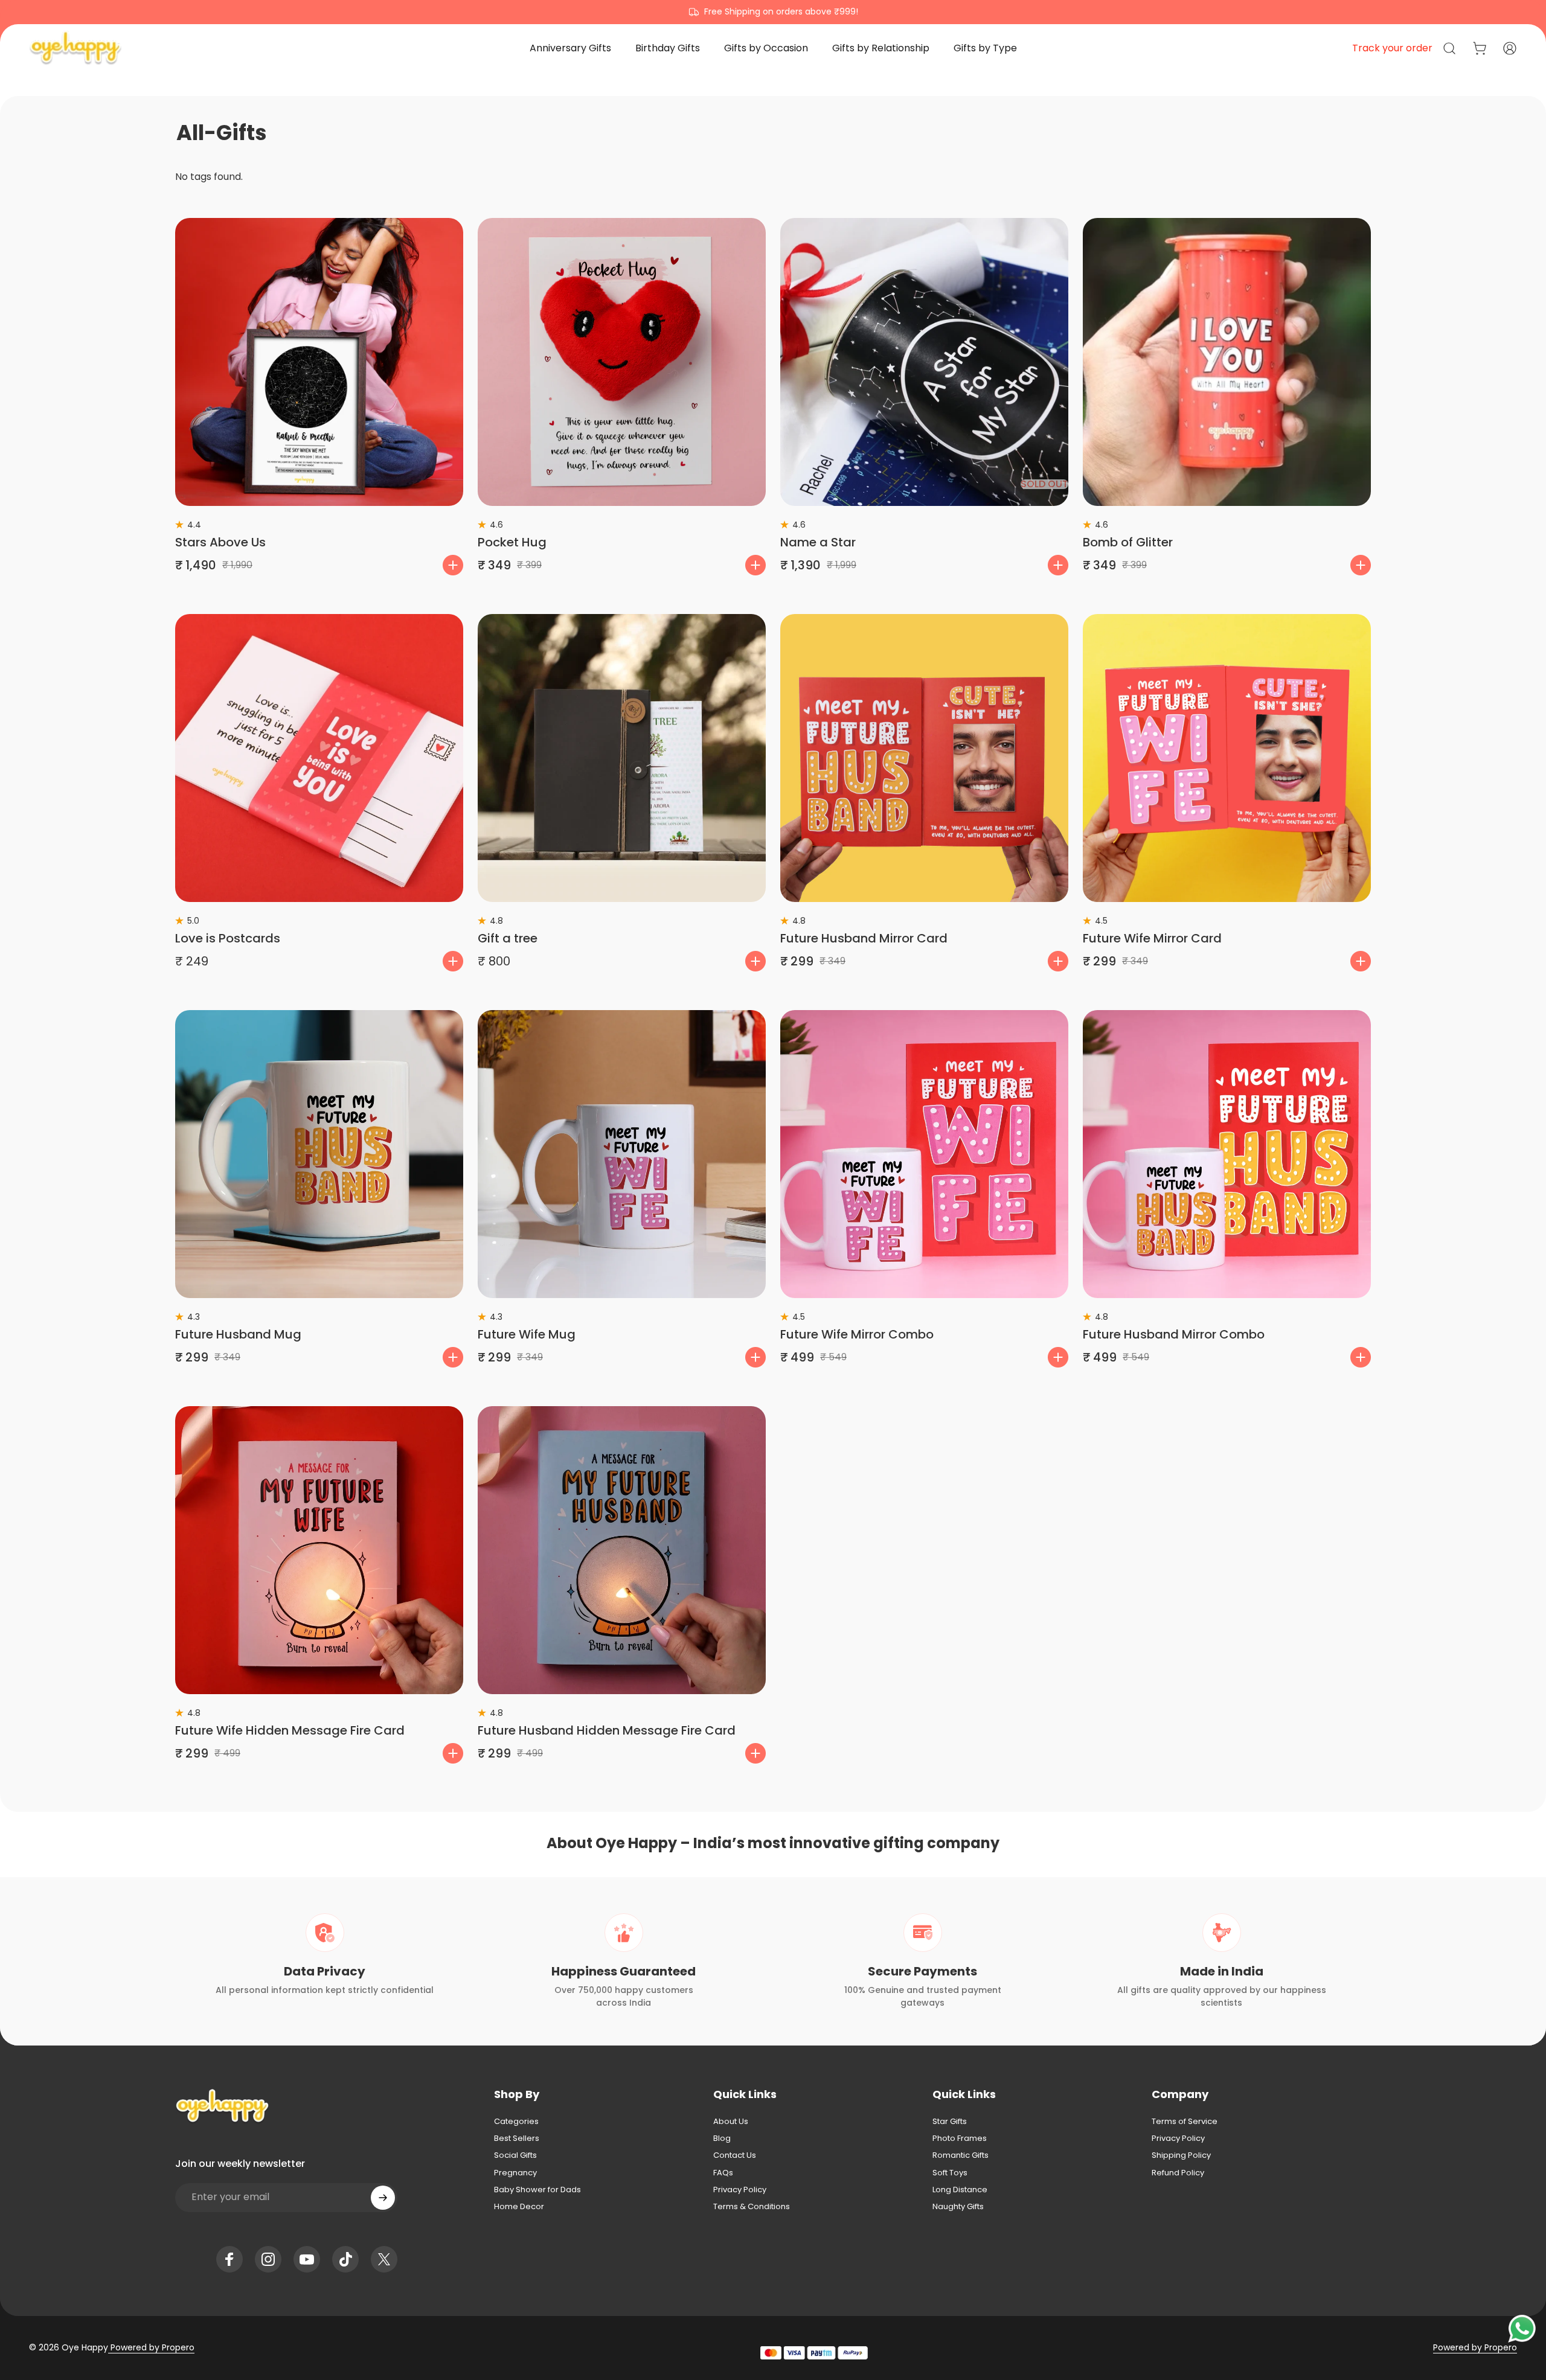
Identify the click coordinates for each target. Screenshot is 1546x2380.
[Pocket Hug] (622, 362)
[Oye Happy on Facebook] (229, 2259)
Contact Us (735, 2155)
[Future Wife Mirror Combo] (924, 1154)
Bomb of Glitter (1128, 542)
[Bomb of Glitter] (1227, 362)
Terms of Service (1185, 2122)
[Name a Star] (924, 362)
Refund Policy (1178, 2173)
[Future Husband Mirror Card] (924, 758)
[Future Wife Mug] (622, 1154)
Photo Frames (960, 2138)
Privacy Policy (740, 2190)
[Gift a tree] (622, 758)
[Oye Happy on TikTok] (345, 2259)
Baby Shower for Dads (537, 2190)
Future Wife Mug (527, 1334)
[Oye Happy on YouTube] (307, 2259)
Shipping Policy (1181, 2155)
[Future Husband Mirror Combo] (1227, 1154)
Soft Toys (950, 2173)
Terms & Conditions (752, 2207)
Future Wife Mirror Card (1152, 938)
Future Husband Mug (238, 1334)
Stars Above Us (220, 542)
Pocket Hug (512, 542)
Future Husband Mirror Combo (1174, 1334)
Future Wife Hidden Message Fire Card (290, 1730)
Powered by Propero (151, 2347)
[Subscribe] (383, 2198)
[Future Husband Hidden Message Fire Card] (622, 1550)
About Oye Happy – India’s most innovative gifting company (773, 1843)
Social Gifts (515, 2155)
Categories (516, 2122)
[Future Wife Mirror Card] (1227, 758)
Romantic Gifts (961, 2155)
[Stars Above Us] (319, 362)
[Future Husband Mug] (319, 1154)
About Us (731, 2122)
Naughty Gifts (958, 2207)
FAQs (723, 2173)
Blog (722, 2138)
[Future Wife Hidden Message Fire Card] (319, 1550)
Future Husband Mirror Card (864, 938)
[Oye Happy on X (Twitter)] (384, 2259)
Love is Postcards (228, 938)
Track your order (1392, 48)
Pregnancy (515, 2173)
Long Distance (960, 2190)
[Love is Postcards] (319, 758)
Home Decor (519, 2207)
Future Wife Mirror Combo (857, 1334)
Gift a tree (508, 938)
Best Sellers (517, 2138)
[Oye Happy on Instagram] (268, 2259)
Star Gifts (950, 2122)
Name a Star (818, 542)
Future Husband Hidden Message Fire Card (607, 1730)
